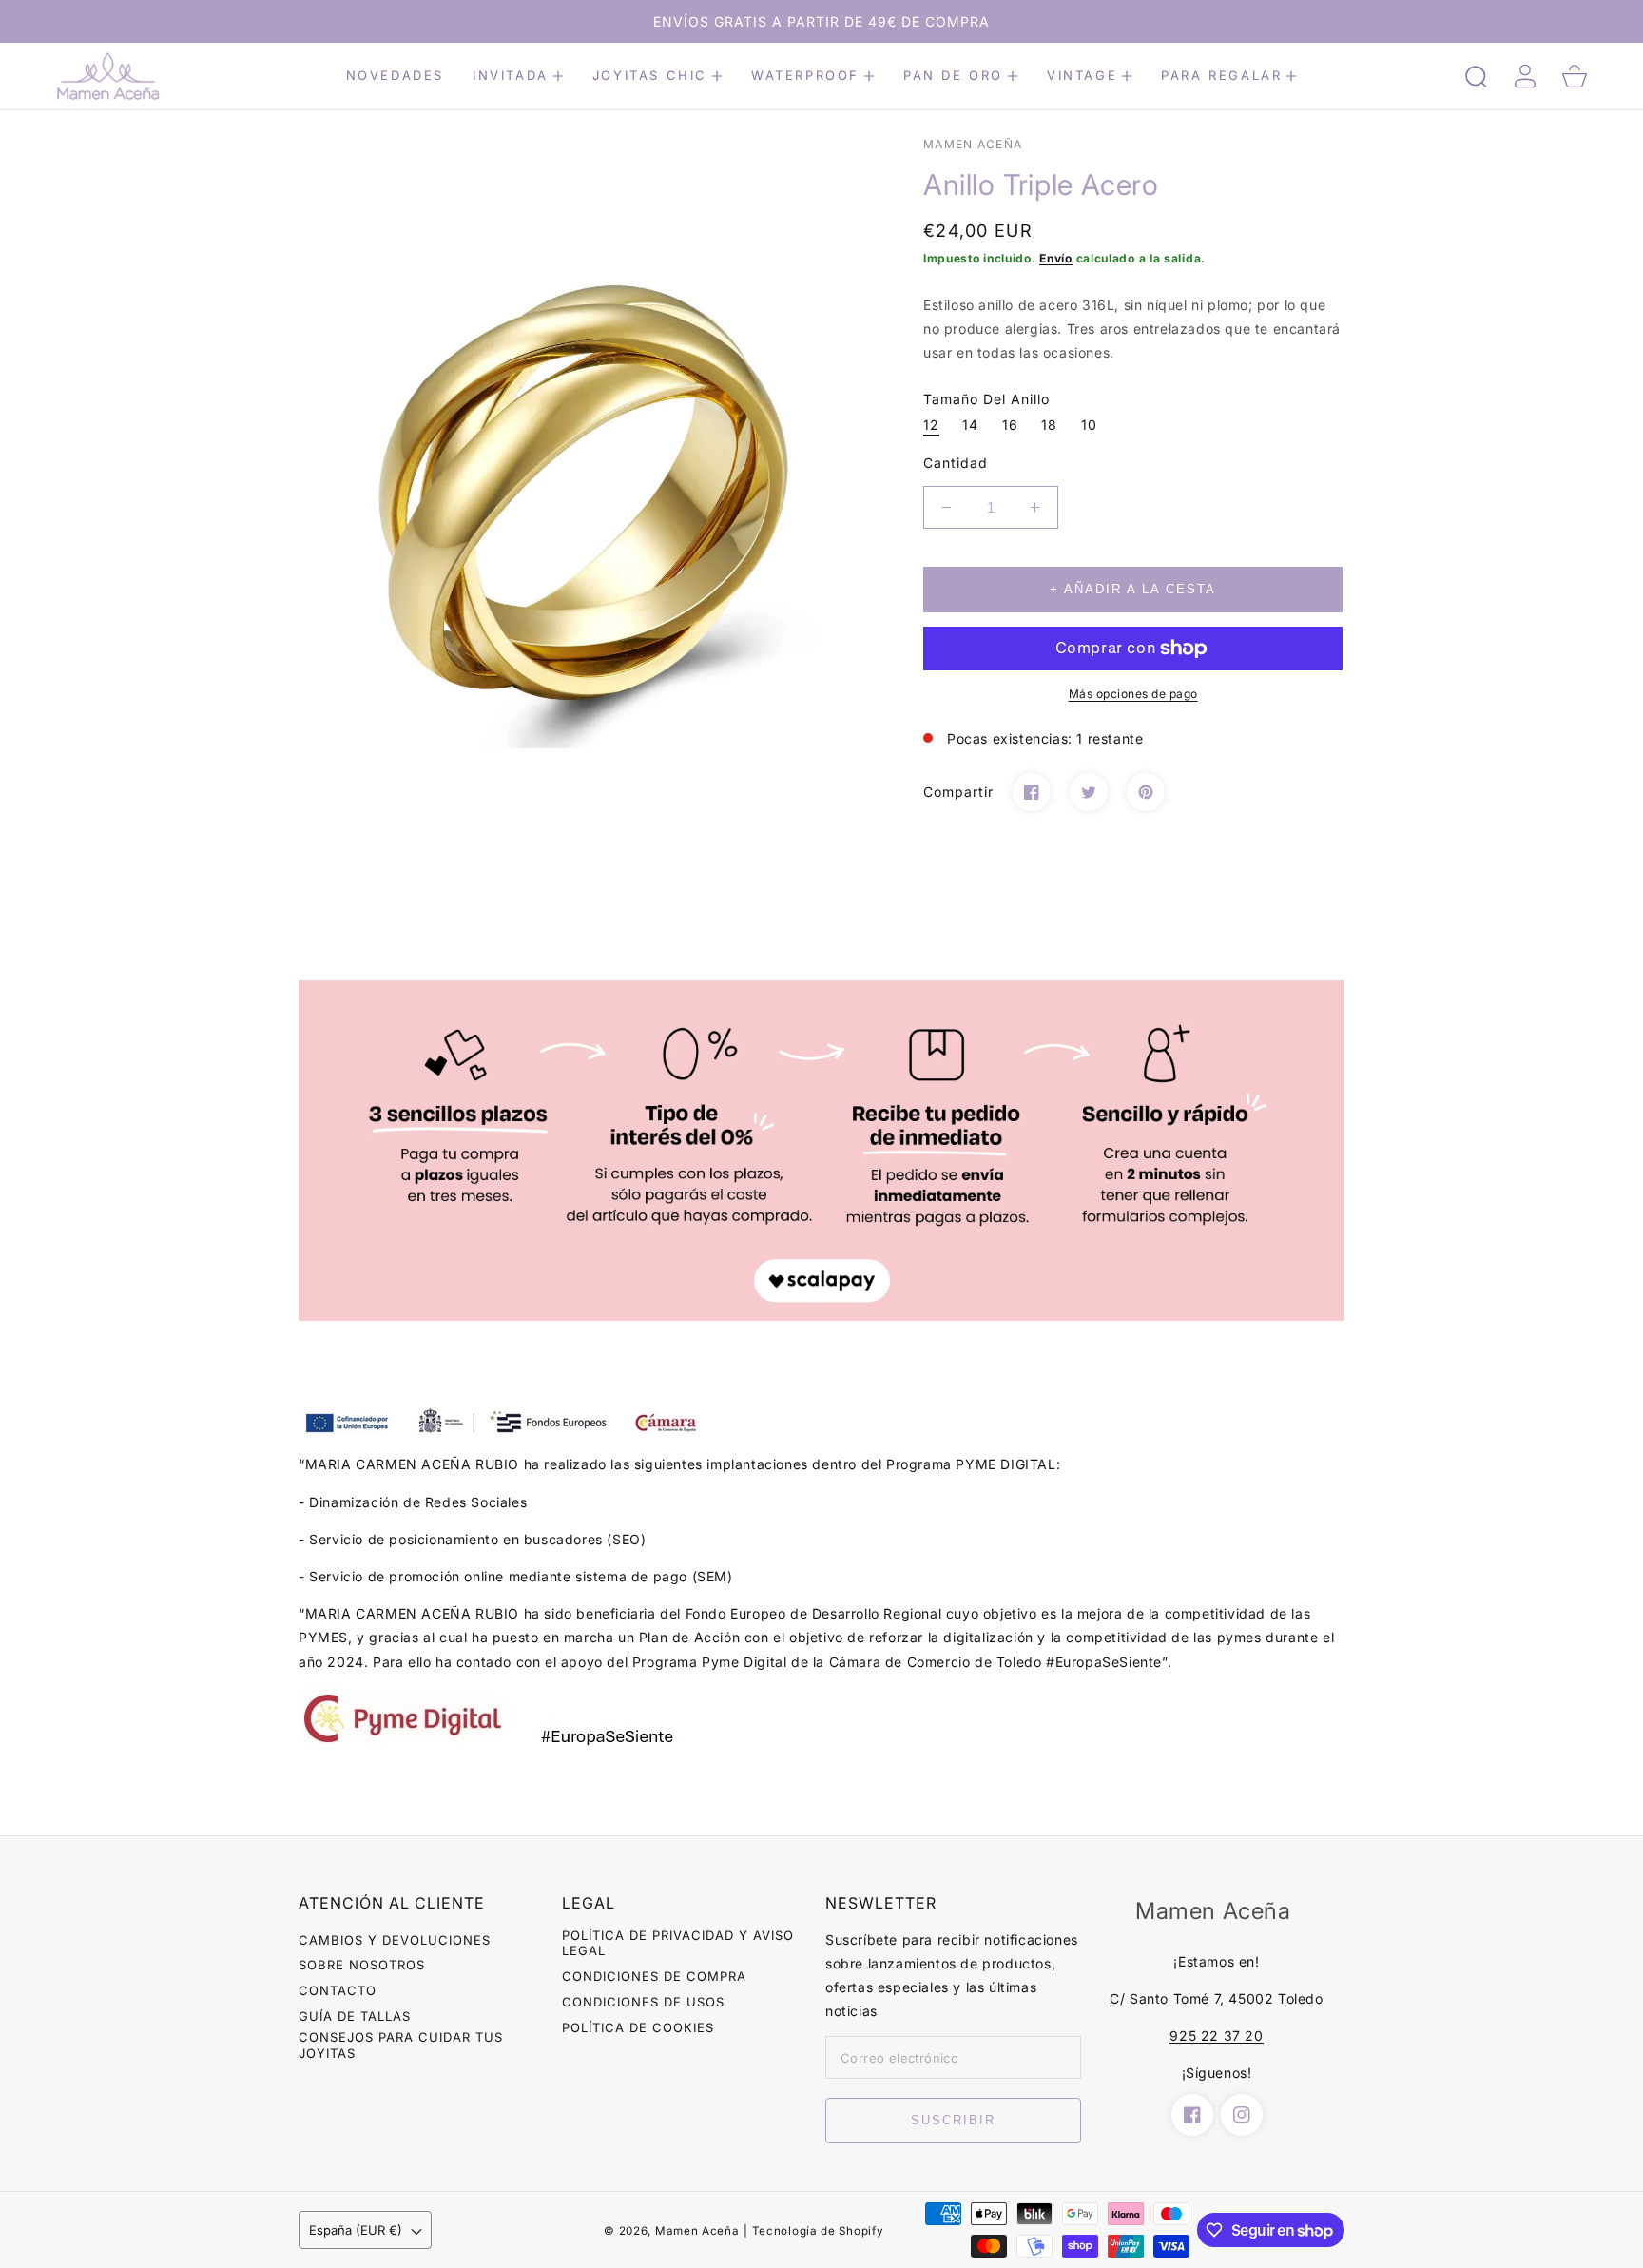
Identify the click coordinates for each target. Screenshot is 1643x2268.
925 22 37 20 (1216, 2035)
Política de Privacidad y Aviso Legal (678, 1943)
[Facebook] (1032, 792)
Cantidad (956, 463)
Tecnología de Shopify (818, 2231)
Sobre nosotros (362, 1965)
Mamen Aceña (697, 2231)
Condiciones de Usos (643, 2002)
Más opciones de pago (1133, 694)
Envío (1056, 258)
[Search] (1476, 76)
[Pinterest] (1146, 792)
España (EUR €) (356, 2230)
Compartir (958, 792)
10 (1089, 425)
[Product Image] (588, 493)
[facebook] (1192, 2115)
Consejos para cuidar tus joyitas (401, 2045)
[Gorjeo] (1089, 792)
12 (931, 425)
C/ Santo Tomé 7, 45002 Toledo (1216, 1998)
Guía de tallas (355, 2016)
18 (1049, 425)
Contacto (338, 1990)
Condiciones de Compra (654, 1976)
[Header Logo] (155, 77)
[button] (518, 76)
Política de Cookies (638, 2027)
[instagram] (1242, 2115)
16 (1010, 425)
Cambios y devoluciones (395, 1940)
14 (970, 425)
